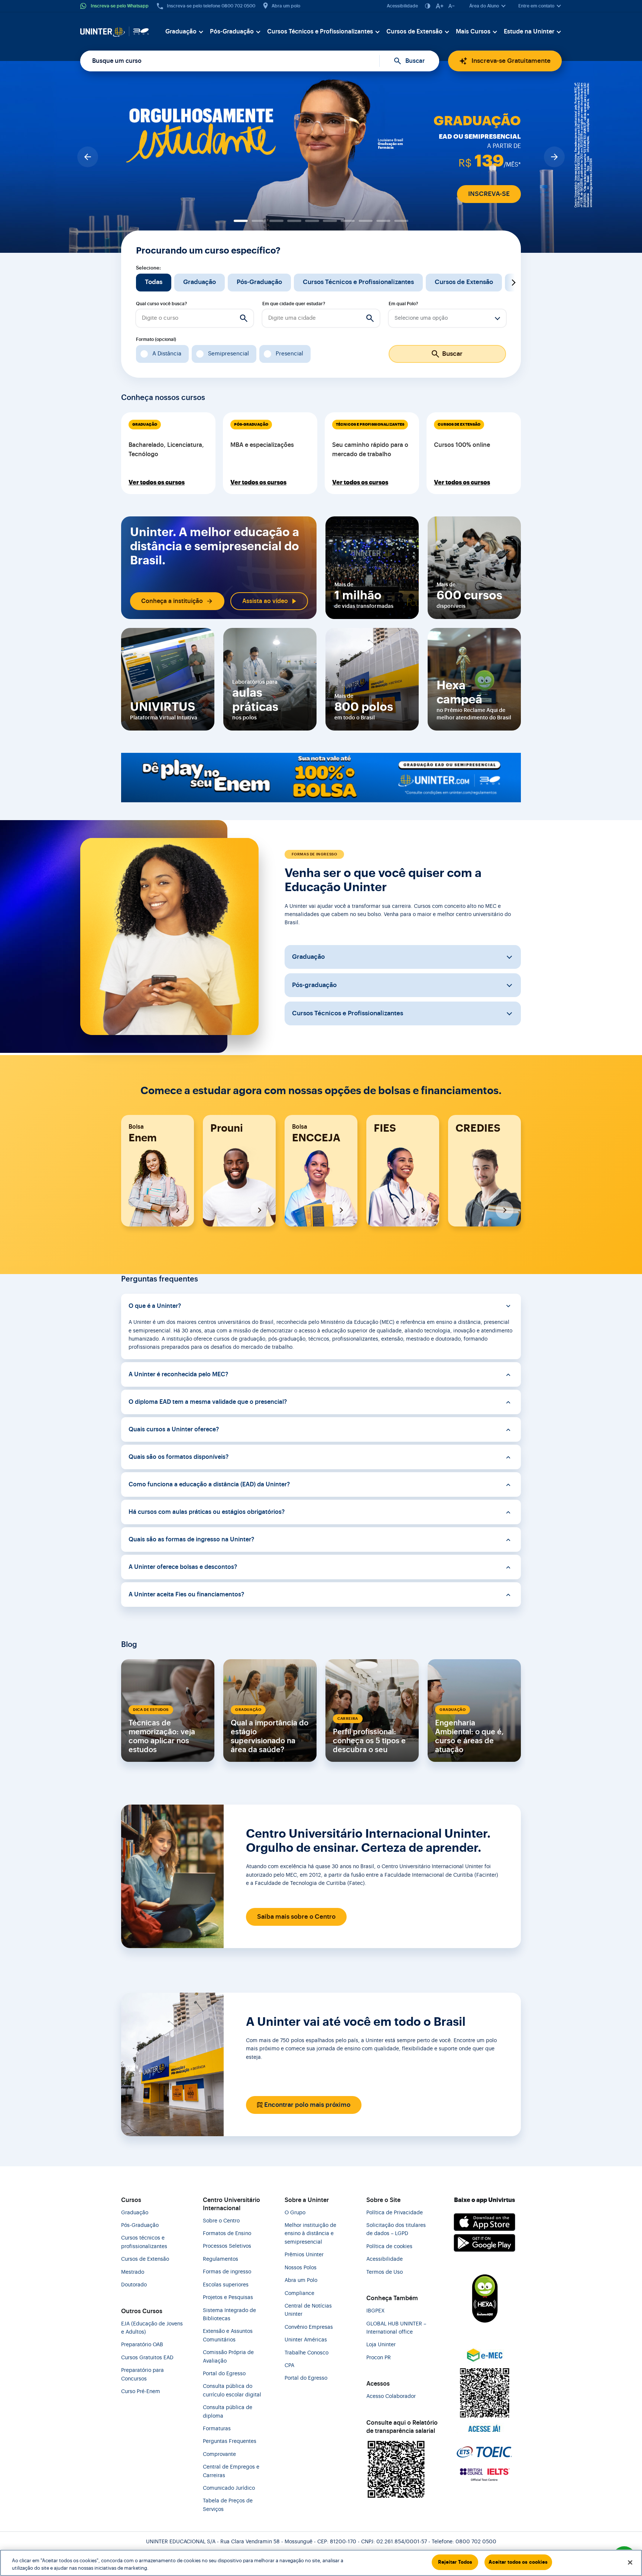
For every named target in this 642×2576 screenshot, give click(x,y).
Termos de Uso (385, 2272)
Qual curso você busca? (161, 304)
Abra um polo (286, 6)
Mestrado (133, 2272)
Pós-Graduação (232, 32)
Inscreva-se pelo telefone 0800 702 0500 (211, 6)
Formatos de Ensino (227, 2234)
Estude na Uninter (529, 32)
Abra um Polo (301, 2280)
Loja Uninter (381, 2345)
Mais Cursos (473, 32)
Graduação (181, 32)
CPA (289, 2366)
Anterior (129, 283)
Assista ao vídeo (265, 601)
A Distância (167, 354)
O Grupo (295, 2213)
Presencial (289, 354)
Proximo (513, 283)
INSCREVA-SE (489, 194)
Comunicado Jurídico (229, 2488)
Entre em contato (536, 6)
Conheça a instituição (172, 601)
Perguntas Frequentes (230, 2441)
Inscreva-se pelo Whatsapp (120, 6)
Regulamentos (221, 2259)
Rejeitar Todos (455, 2562)
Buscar (415, 61)
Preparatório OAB (142, 2345)
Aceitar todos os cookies (518, 2562)
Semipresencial (228, 354)
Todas (154, 282)
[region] (321, 2563)
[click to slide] (241, 221)
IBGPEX (375, 2311)
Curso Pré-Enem (141, 2392)
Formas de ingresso (227, 2272)
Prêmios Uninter (304, 2255)
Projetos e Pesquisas (228, 2298)
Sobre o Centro (221, 2221)
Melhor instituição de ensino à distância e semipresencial (310, 2234)
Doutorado (134, 2285)
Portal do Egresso (224, 2374)
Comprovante (219, 2454)
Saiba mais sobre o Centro (296, 1917)
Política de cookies (389, 2247)
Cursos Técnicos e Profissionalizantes (320, 32)
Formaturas (217, 2429)
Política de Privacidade (395, 2213)
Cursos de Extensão (414, 32)
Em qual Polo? (403, 304)
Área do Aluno (484, 6)
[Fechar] (630, 2562)
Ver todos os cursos (157, 483)
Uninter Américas (306, 2340)
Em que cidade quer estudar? (294, 304)
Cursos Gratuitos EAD (147, 2358)
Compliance (299, 2293)
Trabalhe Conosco (307, 2353)
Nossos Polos (301, 2268)
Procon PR (379, 2358)
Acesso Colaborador (391, 2396)
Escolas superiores (226, 2285)
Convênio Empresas (309, 2327)
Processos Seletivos (227, 2246)
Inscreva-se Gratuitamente (511, 61)
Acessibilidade (402, 6)
